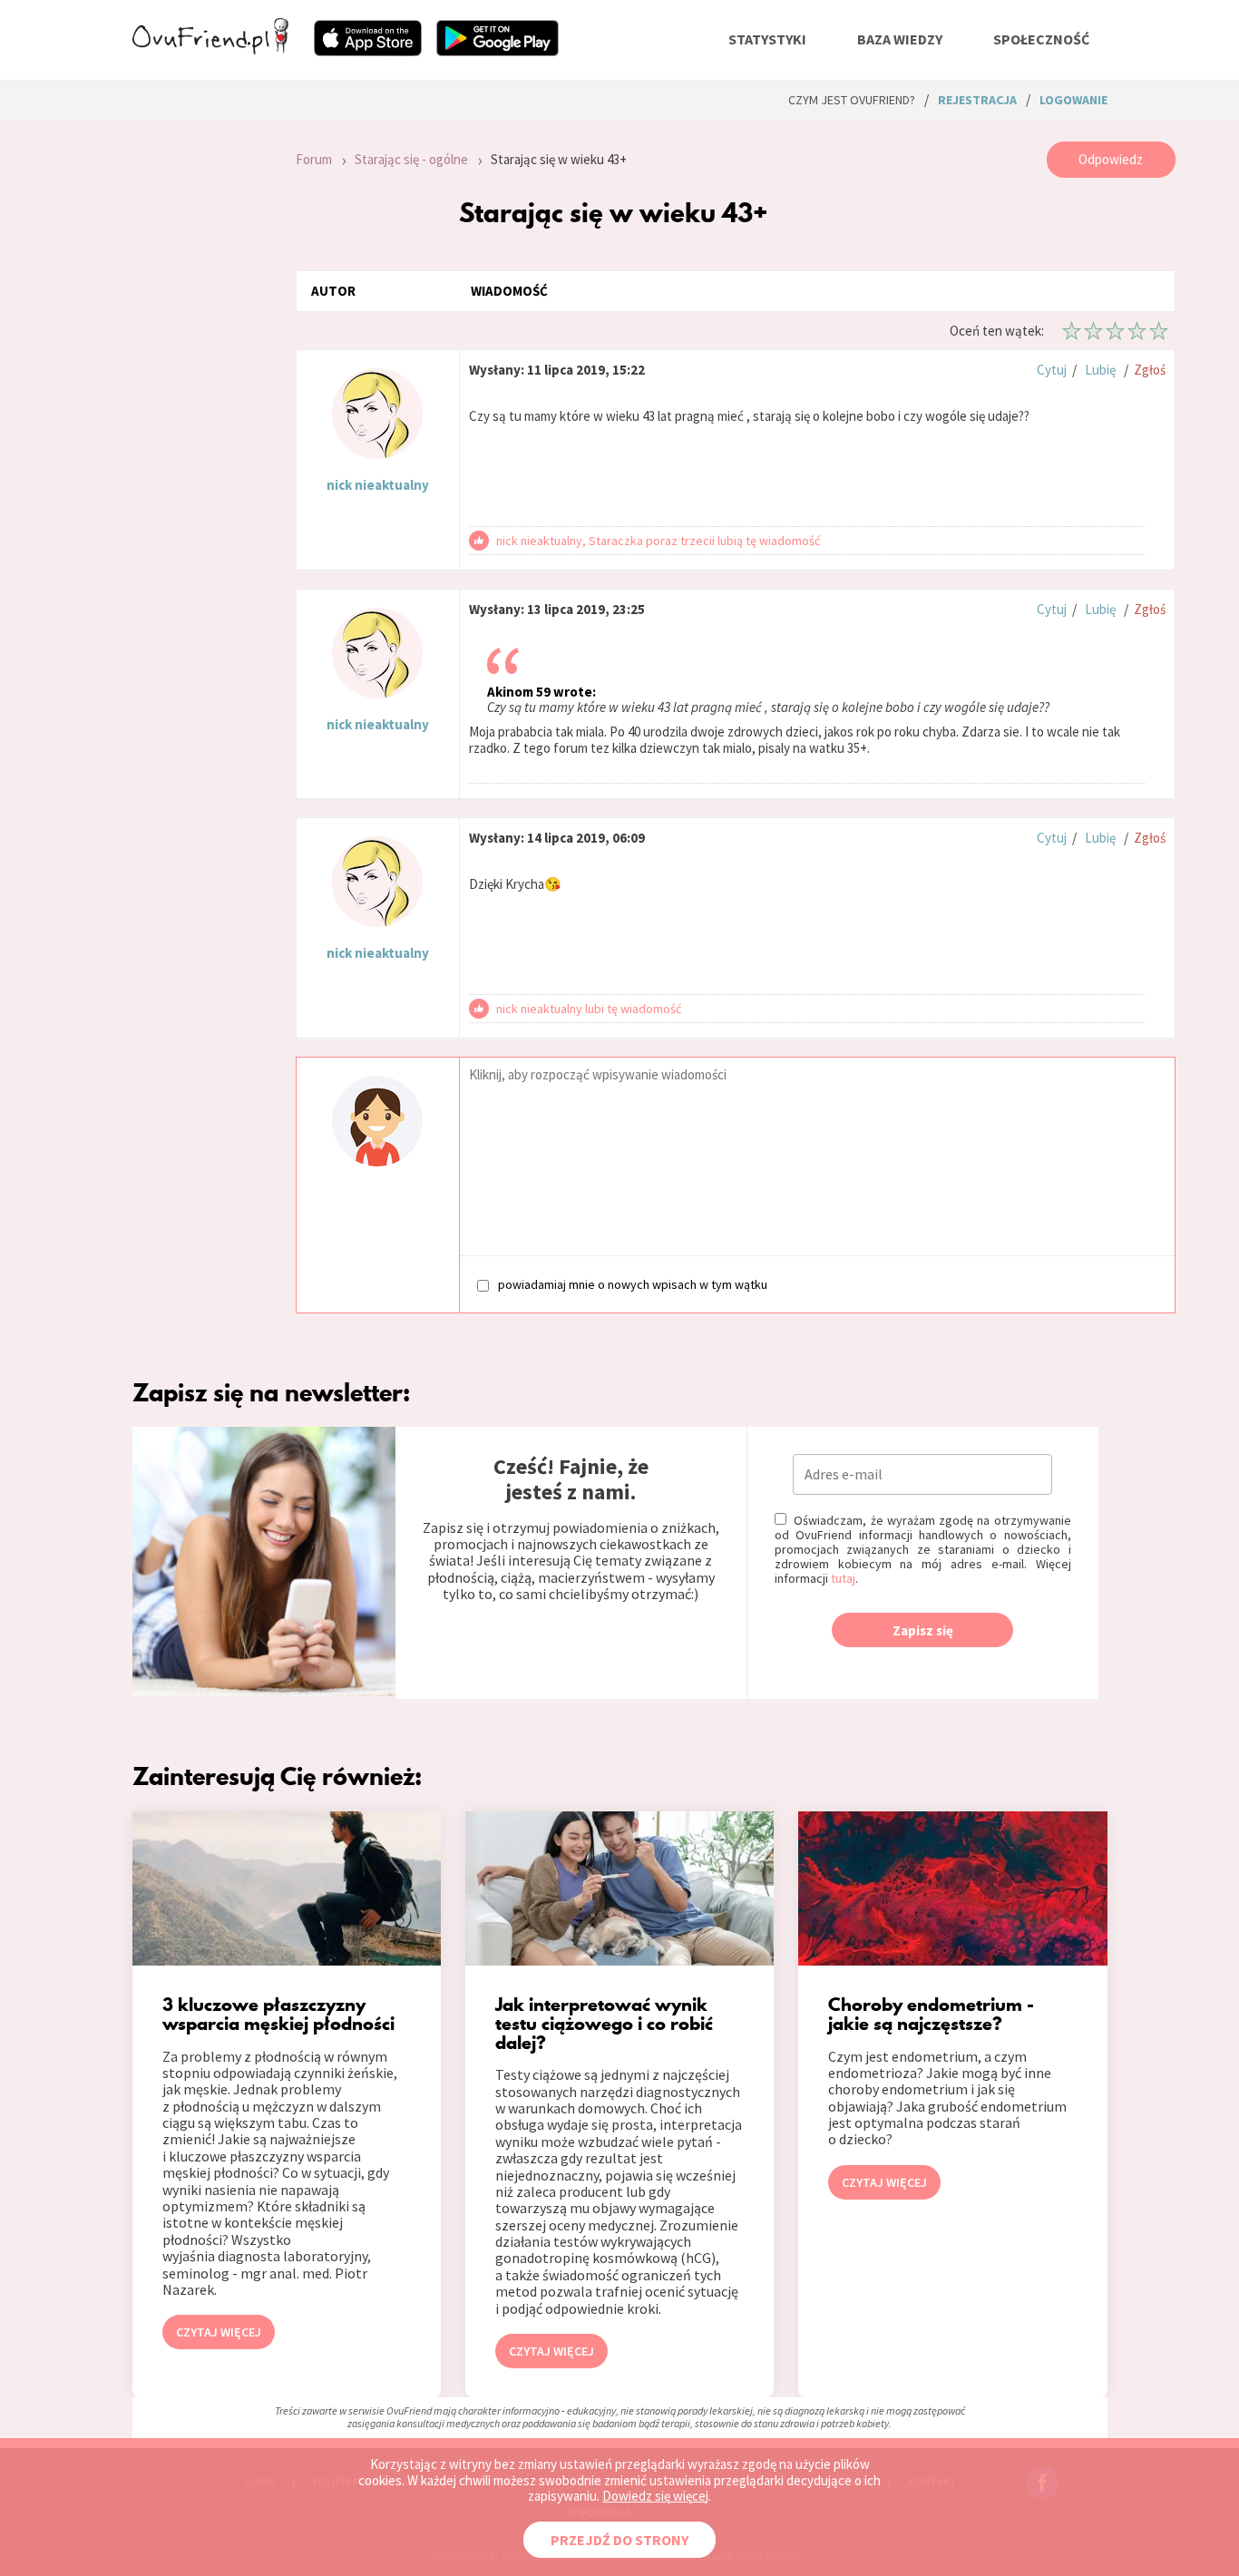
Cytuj (1052, 370)
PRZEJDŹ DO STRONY (619, 2540)
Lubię (1100, 370)
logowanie (1073, 100)
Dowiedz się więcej (655, 2496)
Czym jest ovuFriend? (852, 100)
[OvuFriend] (210, 49)
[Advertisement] (200, 385)
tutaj (843, 1578)
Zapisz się (923, 1630)
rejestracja (977, 100)
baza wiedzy (900, 39)
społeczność (1041, 39)
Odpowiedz (1111, 159)
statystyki (767, 39)
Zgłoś (1150, 370)
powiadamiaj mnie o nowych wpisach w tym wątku (633, 1284)
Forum (314, 159)
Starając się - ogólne (411, 159)
